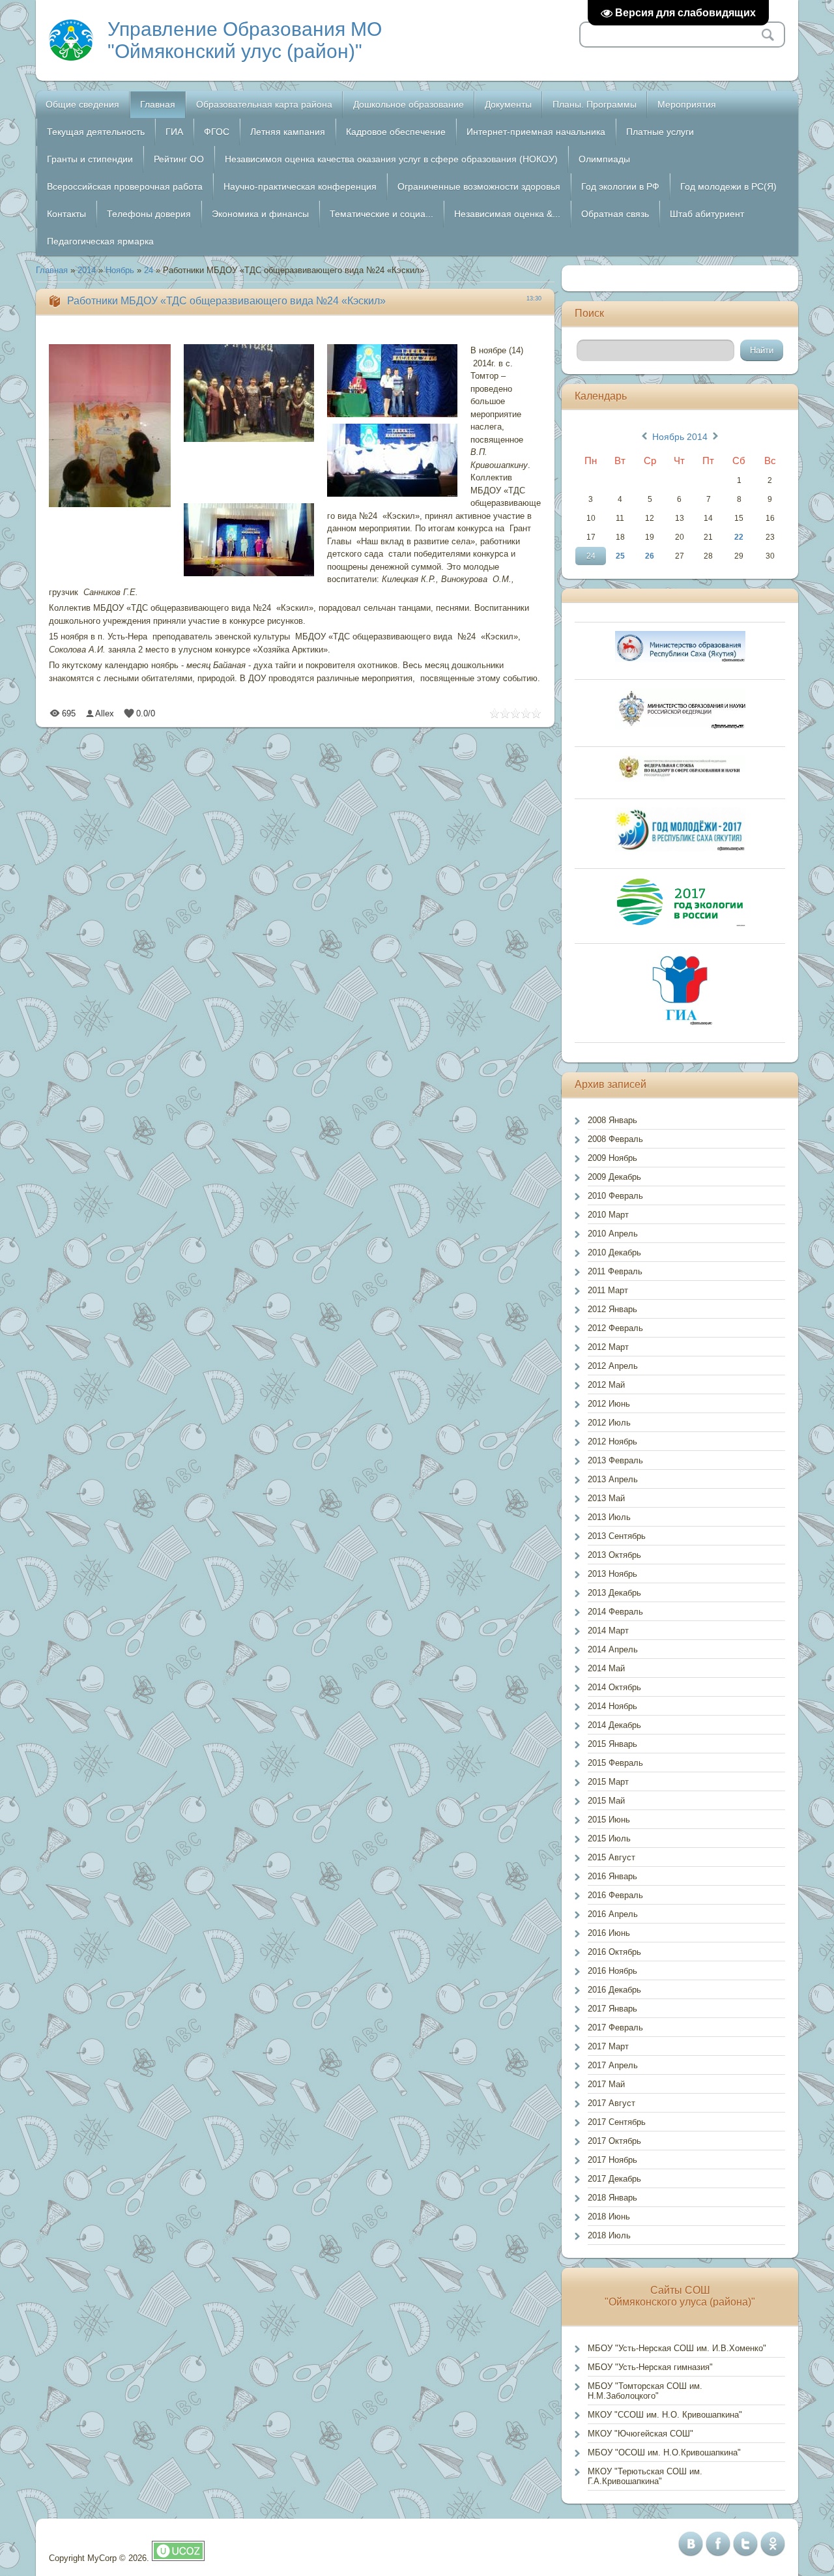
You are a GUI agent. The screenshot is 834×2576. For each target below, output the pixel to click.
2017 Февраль (615, 2027)
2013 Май (606, 1498)
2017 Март (608, 2046)
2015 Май (606, 1801)
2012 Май (606, 1385)
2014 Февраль (615, 1612)
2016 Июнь (609, 1933)
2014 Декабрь (614, 1725)
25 (620, 556)
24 (149, 270)
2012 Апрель (613, 1366)
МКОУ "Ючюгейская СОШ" (640, 2434)
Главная (52, 270)
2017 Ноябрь (612, 2160)
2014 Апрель (613, 1649)
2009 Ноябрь (612, 1158)
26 (650, 556)
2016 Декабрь (614, 1990)
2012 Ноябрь (612, 1442)
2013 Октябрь (614, 1555)
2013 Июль (609, 1517)
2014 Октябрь (614, 1687)
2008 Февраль (615, 1139)
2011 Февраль (615, 1271)
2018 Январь (612, 2198)
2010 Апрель (613, 1234)
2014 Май (606, 1668)
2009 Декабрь (614, 1177)
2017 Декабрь (614, 2179)
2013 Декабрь (614, 1593)
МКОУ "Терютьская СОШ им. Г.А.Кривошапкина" (645, 2476)
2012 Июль (609, 1423)
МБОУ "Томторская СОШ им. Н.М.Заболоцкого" (645, 2391)
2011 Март (608, 1290)
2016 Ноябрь (612, 1971)
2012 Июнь (609, 1404)
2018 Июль (609, 2235)
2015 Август (611, 1857)
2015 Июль (609, 1838)
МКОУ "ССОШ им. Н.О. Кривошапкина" (665, 2415)
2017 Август (611, 2103)
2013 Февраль (615, 1460)
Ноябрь (120, 270)
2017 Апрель (613, 2065)
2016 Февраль (615, 1895)
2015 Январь (612, 1744)
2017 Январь (612, 2009)
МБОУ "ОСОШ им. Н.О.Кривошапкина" (664, 2452)
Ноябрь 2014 (680, 437)
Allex (105, 713)
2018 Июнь (609, 2217)
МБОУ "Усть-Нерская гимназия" (650, 2367)
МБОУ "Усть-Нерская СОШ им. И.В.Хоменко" (677, 2348)
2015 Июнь (609, 1820)
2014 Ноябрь (612, 1706)
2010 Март (608, 1215)
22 (739, 537)
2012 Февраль (615, 1328)
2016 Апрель (613, 1914)
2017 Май (606, 2084)
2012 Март (608, 1347)
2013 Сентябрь (617, 1536)
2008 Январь (612, 1120)
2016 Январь (612, 1876)
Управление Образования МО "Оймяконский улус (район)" (245, 40)
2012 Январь (612, 1309)
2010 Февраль (615, 1196)
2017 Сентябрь (617, 2122)
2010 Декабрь (614, 1252)
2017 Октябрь (614, 2141)
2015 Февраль (615, 1763)
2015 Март (608, 1782)
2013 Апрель (613, 1479)
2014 (87, 270)
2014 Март (608, 1631)
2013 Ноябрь (612, 1574)
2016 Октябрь (614, 1952)
